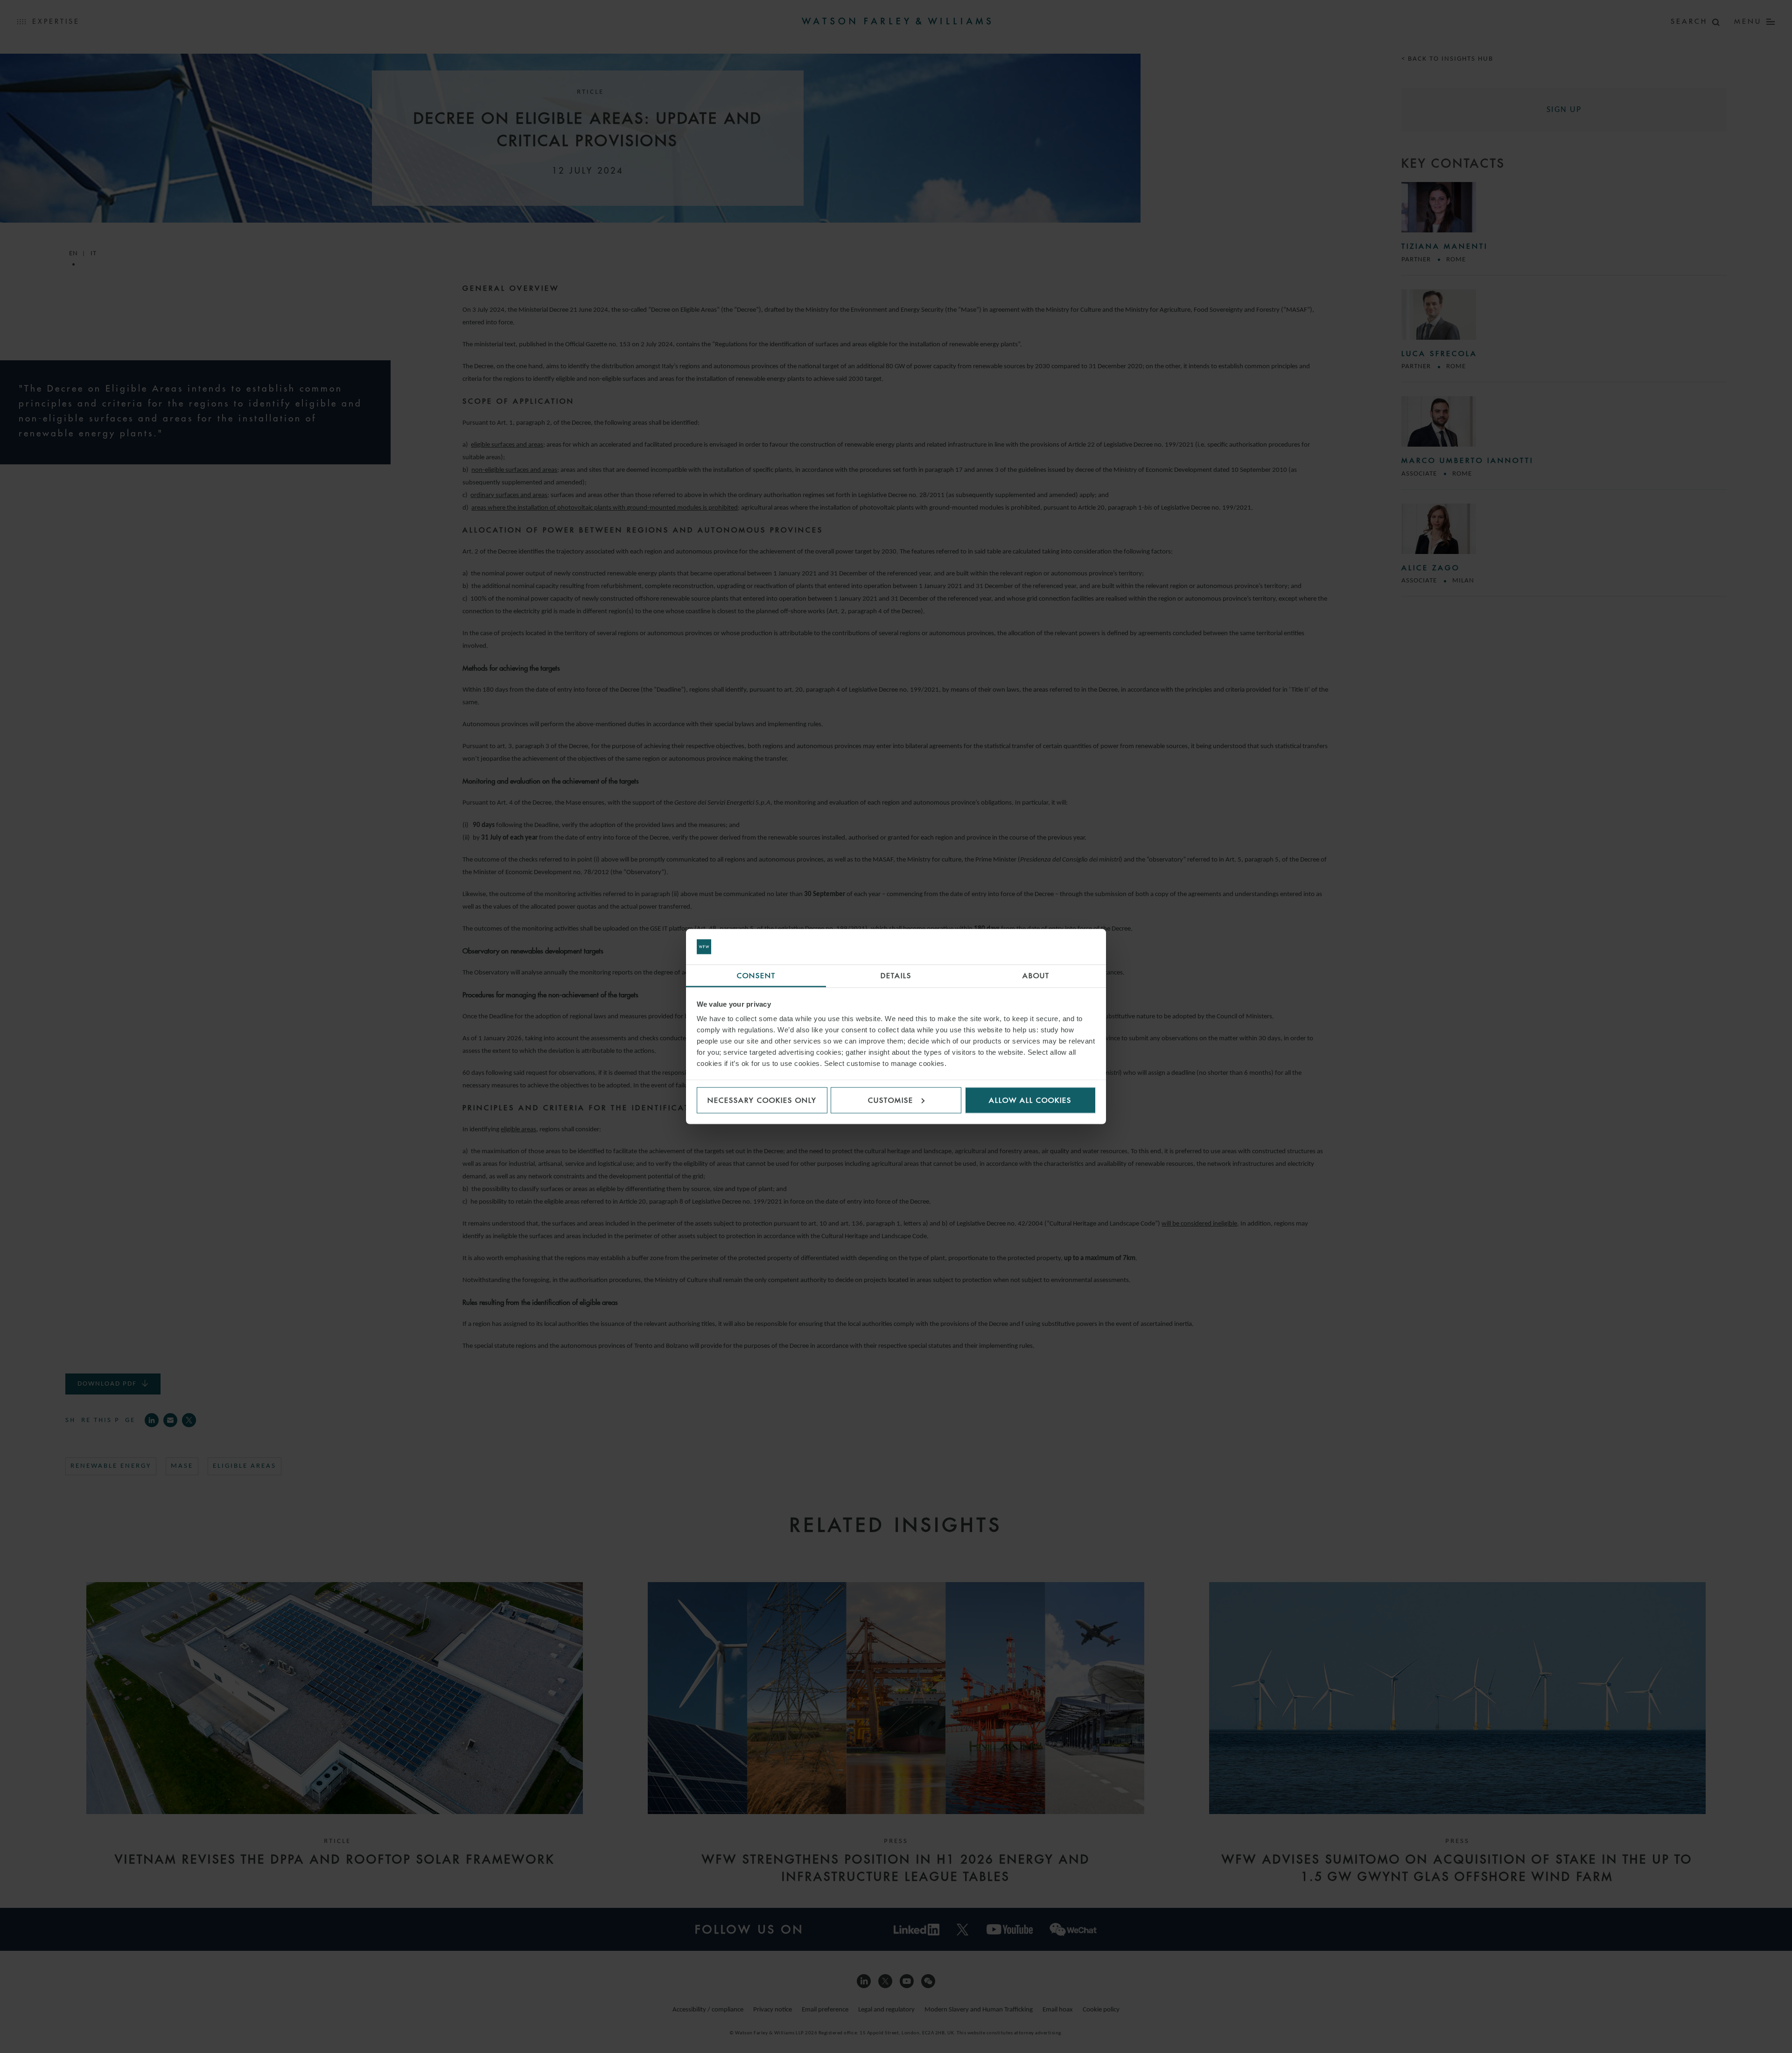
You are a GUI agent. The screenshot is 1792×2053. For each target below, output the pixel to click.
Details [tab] (896, 976)
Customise (891, 1100)
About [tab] (1036, 976)
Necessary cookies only (762, 1100)
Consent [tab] (756, 976)
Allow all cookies (1030, 1100)
